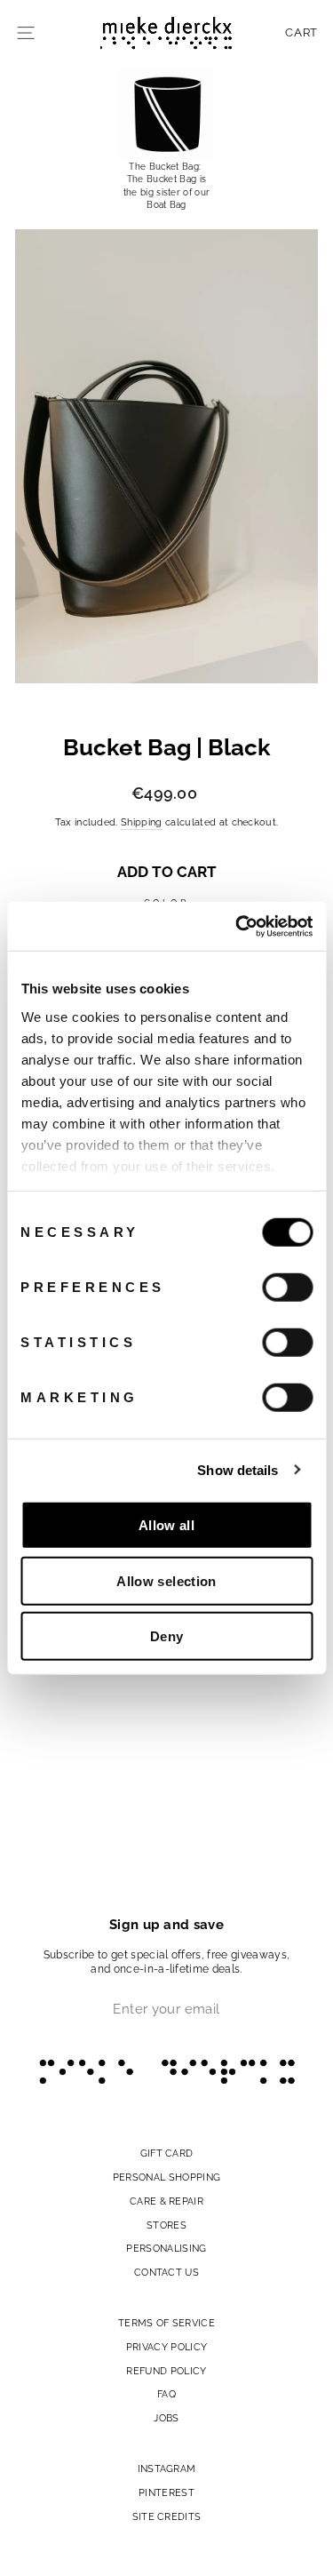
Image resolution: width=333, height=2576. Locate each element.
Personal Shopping (166, 2177)
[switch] (287, 1288)
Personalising (166, 2248)
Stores (166, 2225)
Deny (167, 1636)
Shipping (142, 822)
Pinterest (166, 2492)
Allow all (166, 1525)
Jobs (166, 2418)
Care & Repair (166, 2201)
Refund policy (166, 2371)
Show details (238, 1469)
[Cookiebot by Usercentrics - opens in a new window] (237, 926)
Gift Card (167, 2153)
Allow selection (166, 1580)
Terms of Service (166, 2323)
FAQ (166, 2394)
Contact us (166, 2272)
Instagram (167, 2468)
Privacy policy (167, 2347)
